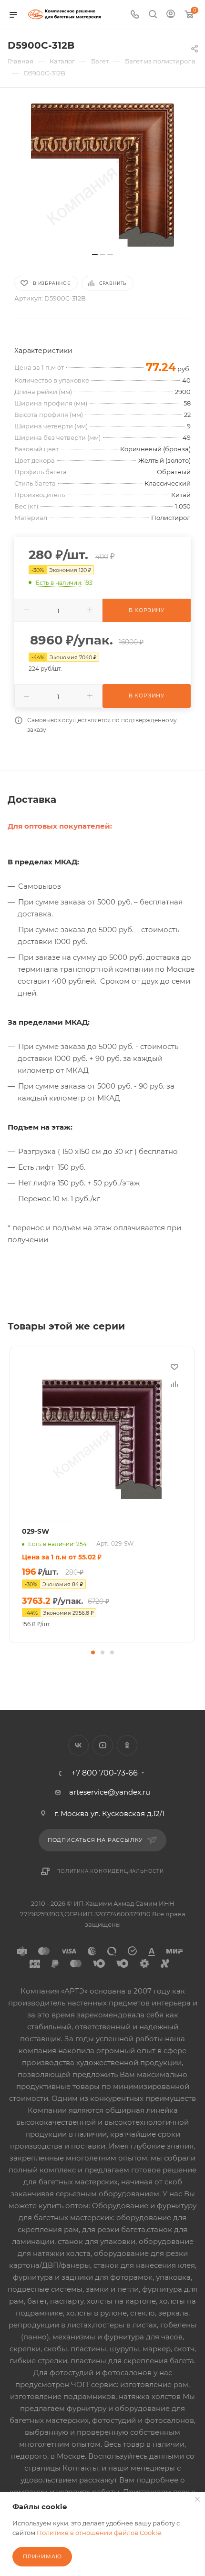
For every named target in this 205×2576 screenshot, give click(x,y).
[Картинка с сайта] (102, 175)
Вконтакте (78, 1745)
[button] (93, 1652)
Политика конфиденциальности (110, 1871)
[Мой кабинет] (171, 15)
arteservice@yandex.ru (110, 1792)
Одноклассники (127, 1745)
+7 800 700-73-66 (105, 1773)
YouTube (103, 1745)
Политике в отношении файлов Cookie (99, 2533)
